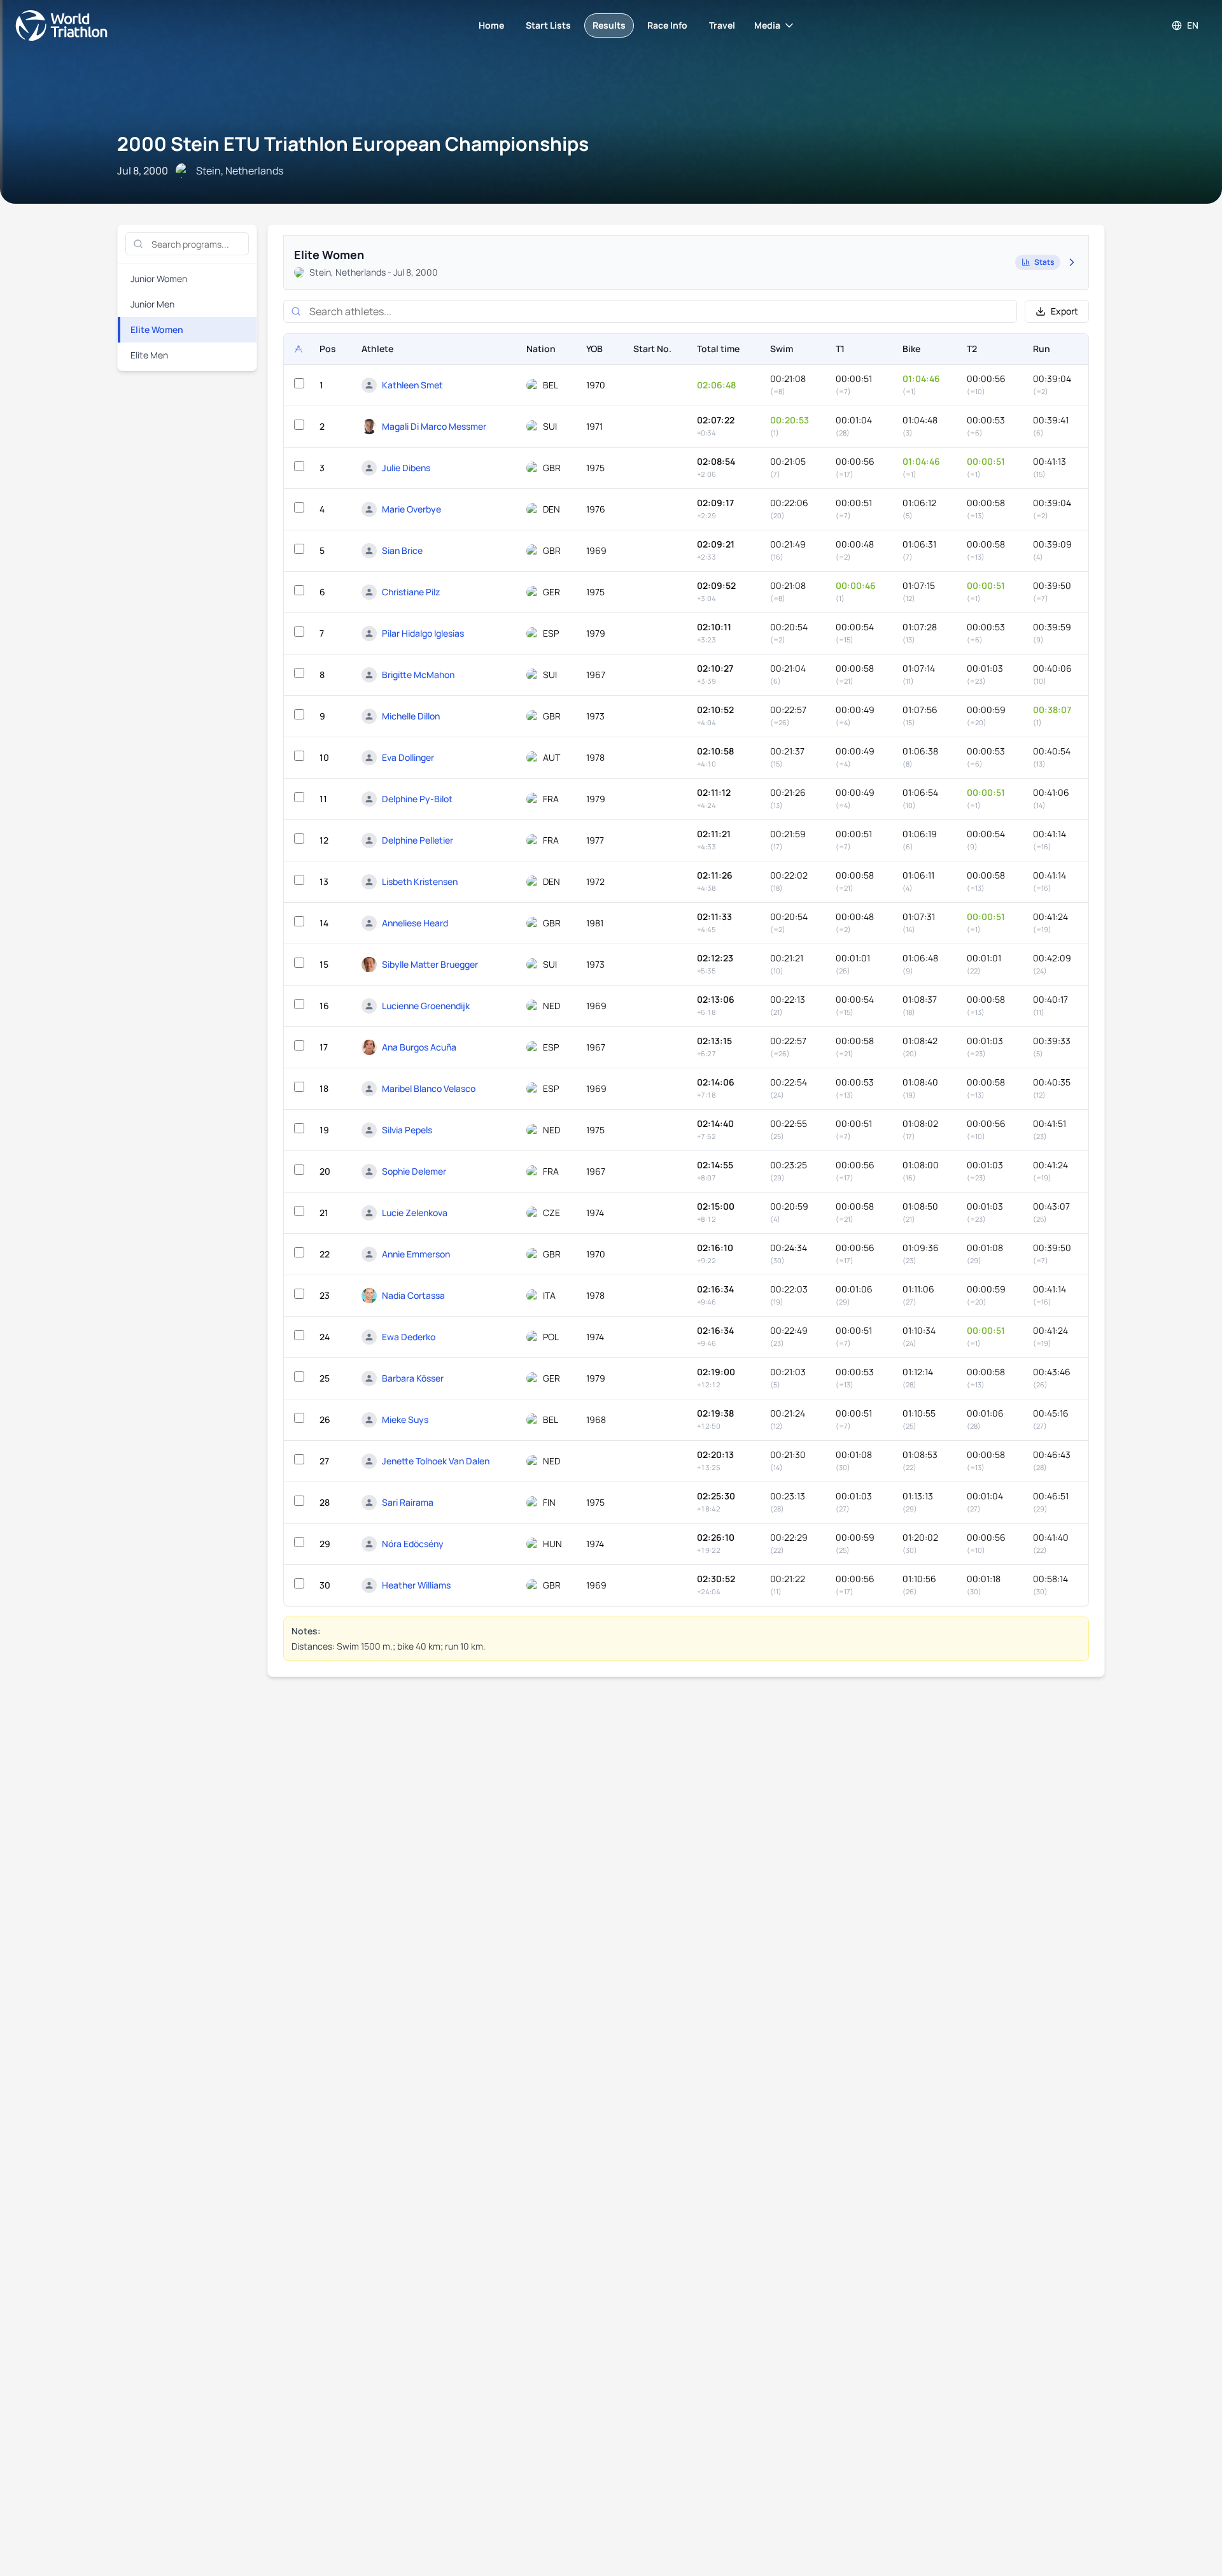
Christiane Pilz (411, 592)
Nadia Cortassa (413, 1295)
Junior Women (159, 279)
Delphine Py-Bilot (417, 799)
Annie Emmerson (416, 1254)
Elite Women (157, 329)
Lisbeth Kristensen (420, 881)
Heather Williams (416, 1585)
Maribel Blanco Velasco (429, 1088)
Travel (722, 25)
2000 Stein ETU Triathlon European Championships (353, 144)
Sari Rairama (408, 1502)
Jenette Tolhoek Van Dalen (436, 1461)
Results (609, 25)
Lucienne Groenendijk (426, 1006)
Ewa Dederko (409, 1337)
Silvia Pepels (407, 1130)
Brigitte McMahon (418, 675)
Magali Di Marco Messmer (434, 426)
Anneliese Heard (415, 923)
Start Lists (548, 25)
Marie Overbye (411, 509)
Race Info (667, 25)
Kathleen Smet (412, 385)
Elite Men (149, 355)
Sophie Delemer (414, 1171)
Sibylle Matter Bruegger (430, 964)
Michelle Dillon (411, 716)
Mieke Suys (405, 1419)
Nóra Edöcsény (413, 1544)
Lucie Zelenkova (415, 1213)
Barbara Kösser (413, 1378)
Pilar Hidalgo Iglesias (423, 633)
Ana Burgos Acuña (419, 1047)
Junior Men (152, 304)
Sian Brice (402, 550)
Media (767, 25)
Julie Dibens (406, 468)
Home (491, 25)
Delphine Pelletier (418, 840)
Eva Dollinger (408, 757)
